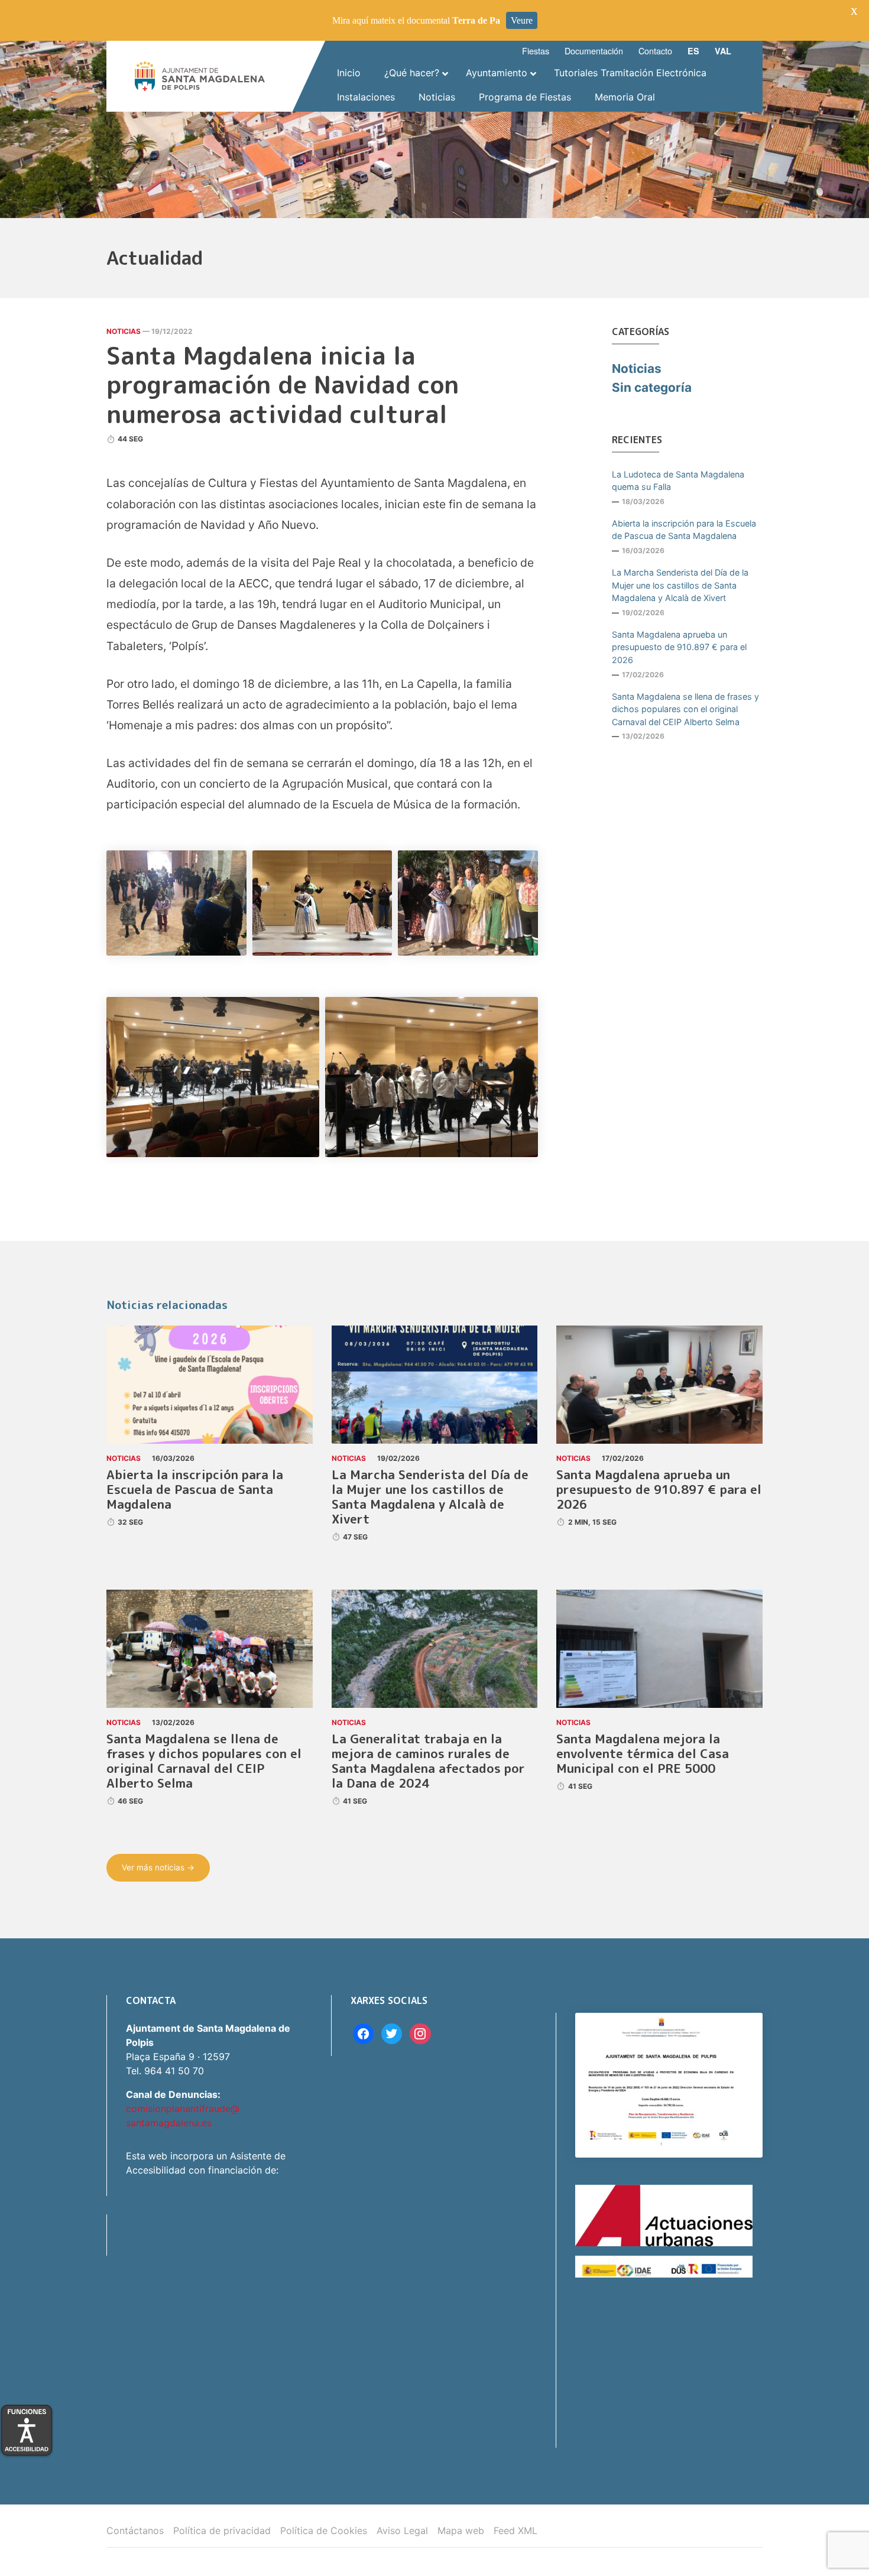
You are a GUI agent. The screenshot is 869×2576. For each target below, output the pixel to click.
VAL (723, 51)
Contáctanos (135, 2530)
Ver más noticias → (158, 1867)
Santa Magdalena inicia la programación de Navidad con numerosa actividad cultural (283, 385)
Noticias (124, 331)
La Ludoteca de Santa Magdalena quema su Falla (678, 481)
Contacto (655, 51)
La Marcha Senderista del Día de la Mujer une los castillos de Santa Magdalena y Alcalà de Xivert (680, 585)
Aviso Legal (402, 2530)
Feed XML (515, 2530)
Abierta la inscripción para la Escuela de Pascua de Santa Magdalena (684, 530)
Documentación (594, 51)
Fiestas (536, 51)
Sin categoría (652, 387)
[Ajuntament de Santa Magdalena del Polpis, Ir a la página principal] (200, 76)
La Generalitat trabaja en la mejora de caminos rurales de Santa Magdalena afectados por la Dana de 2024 (428, 1761)
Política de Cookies (324, 2530)
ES (693, 51)
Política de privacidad (222, 2530)
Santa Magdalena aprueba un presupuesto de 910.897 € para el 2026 (679, 647)
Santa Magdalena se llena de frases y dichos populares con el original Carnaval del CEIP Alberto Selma (685, 709)
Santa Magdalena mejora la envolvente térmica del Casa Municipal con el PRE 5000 (643, 1754)
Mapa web (461, 2530)
